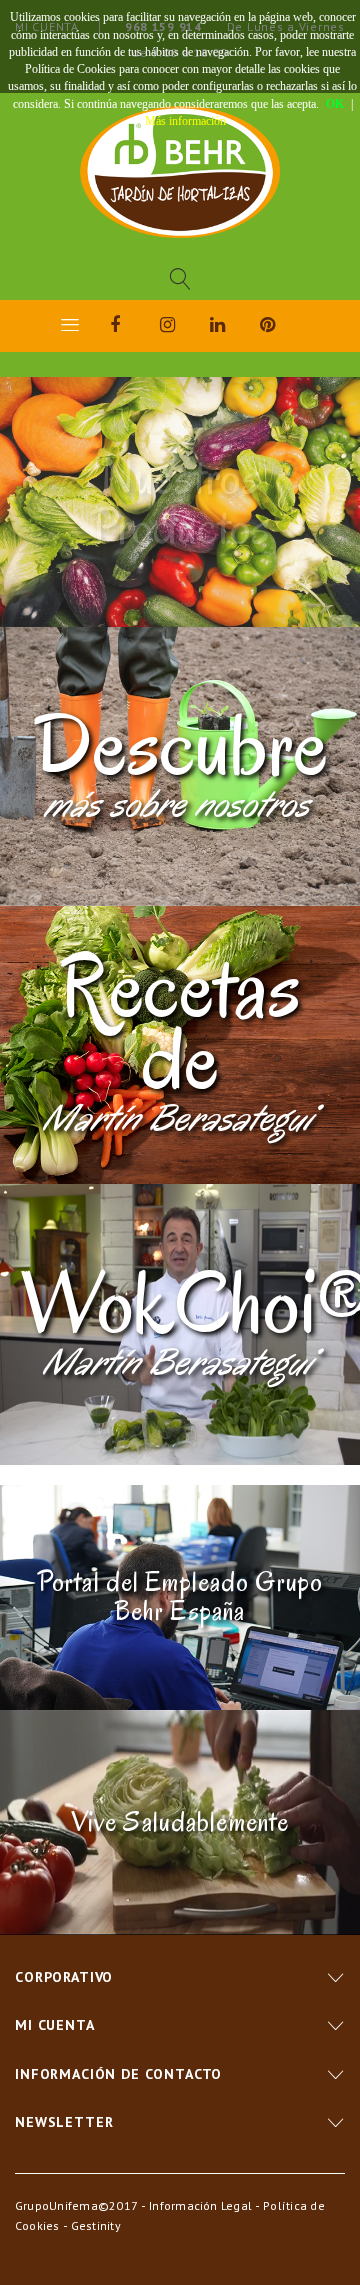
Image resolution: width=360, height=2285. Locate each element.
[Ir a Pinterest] (285, 328)
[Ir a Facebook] (135, 328)
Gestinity (96, 2225)
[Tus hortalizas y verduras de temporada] (180, 172)
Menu (70, 324)
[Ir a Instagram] (185, 328)
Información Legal (200, 2205)
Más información (185, 121)
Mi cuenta (55, 2025)
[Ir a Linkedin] (235, 328)
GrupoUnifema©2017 (76, 2205)
